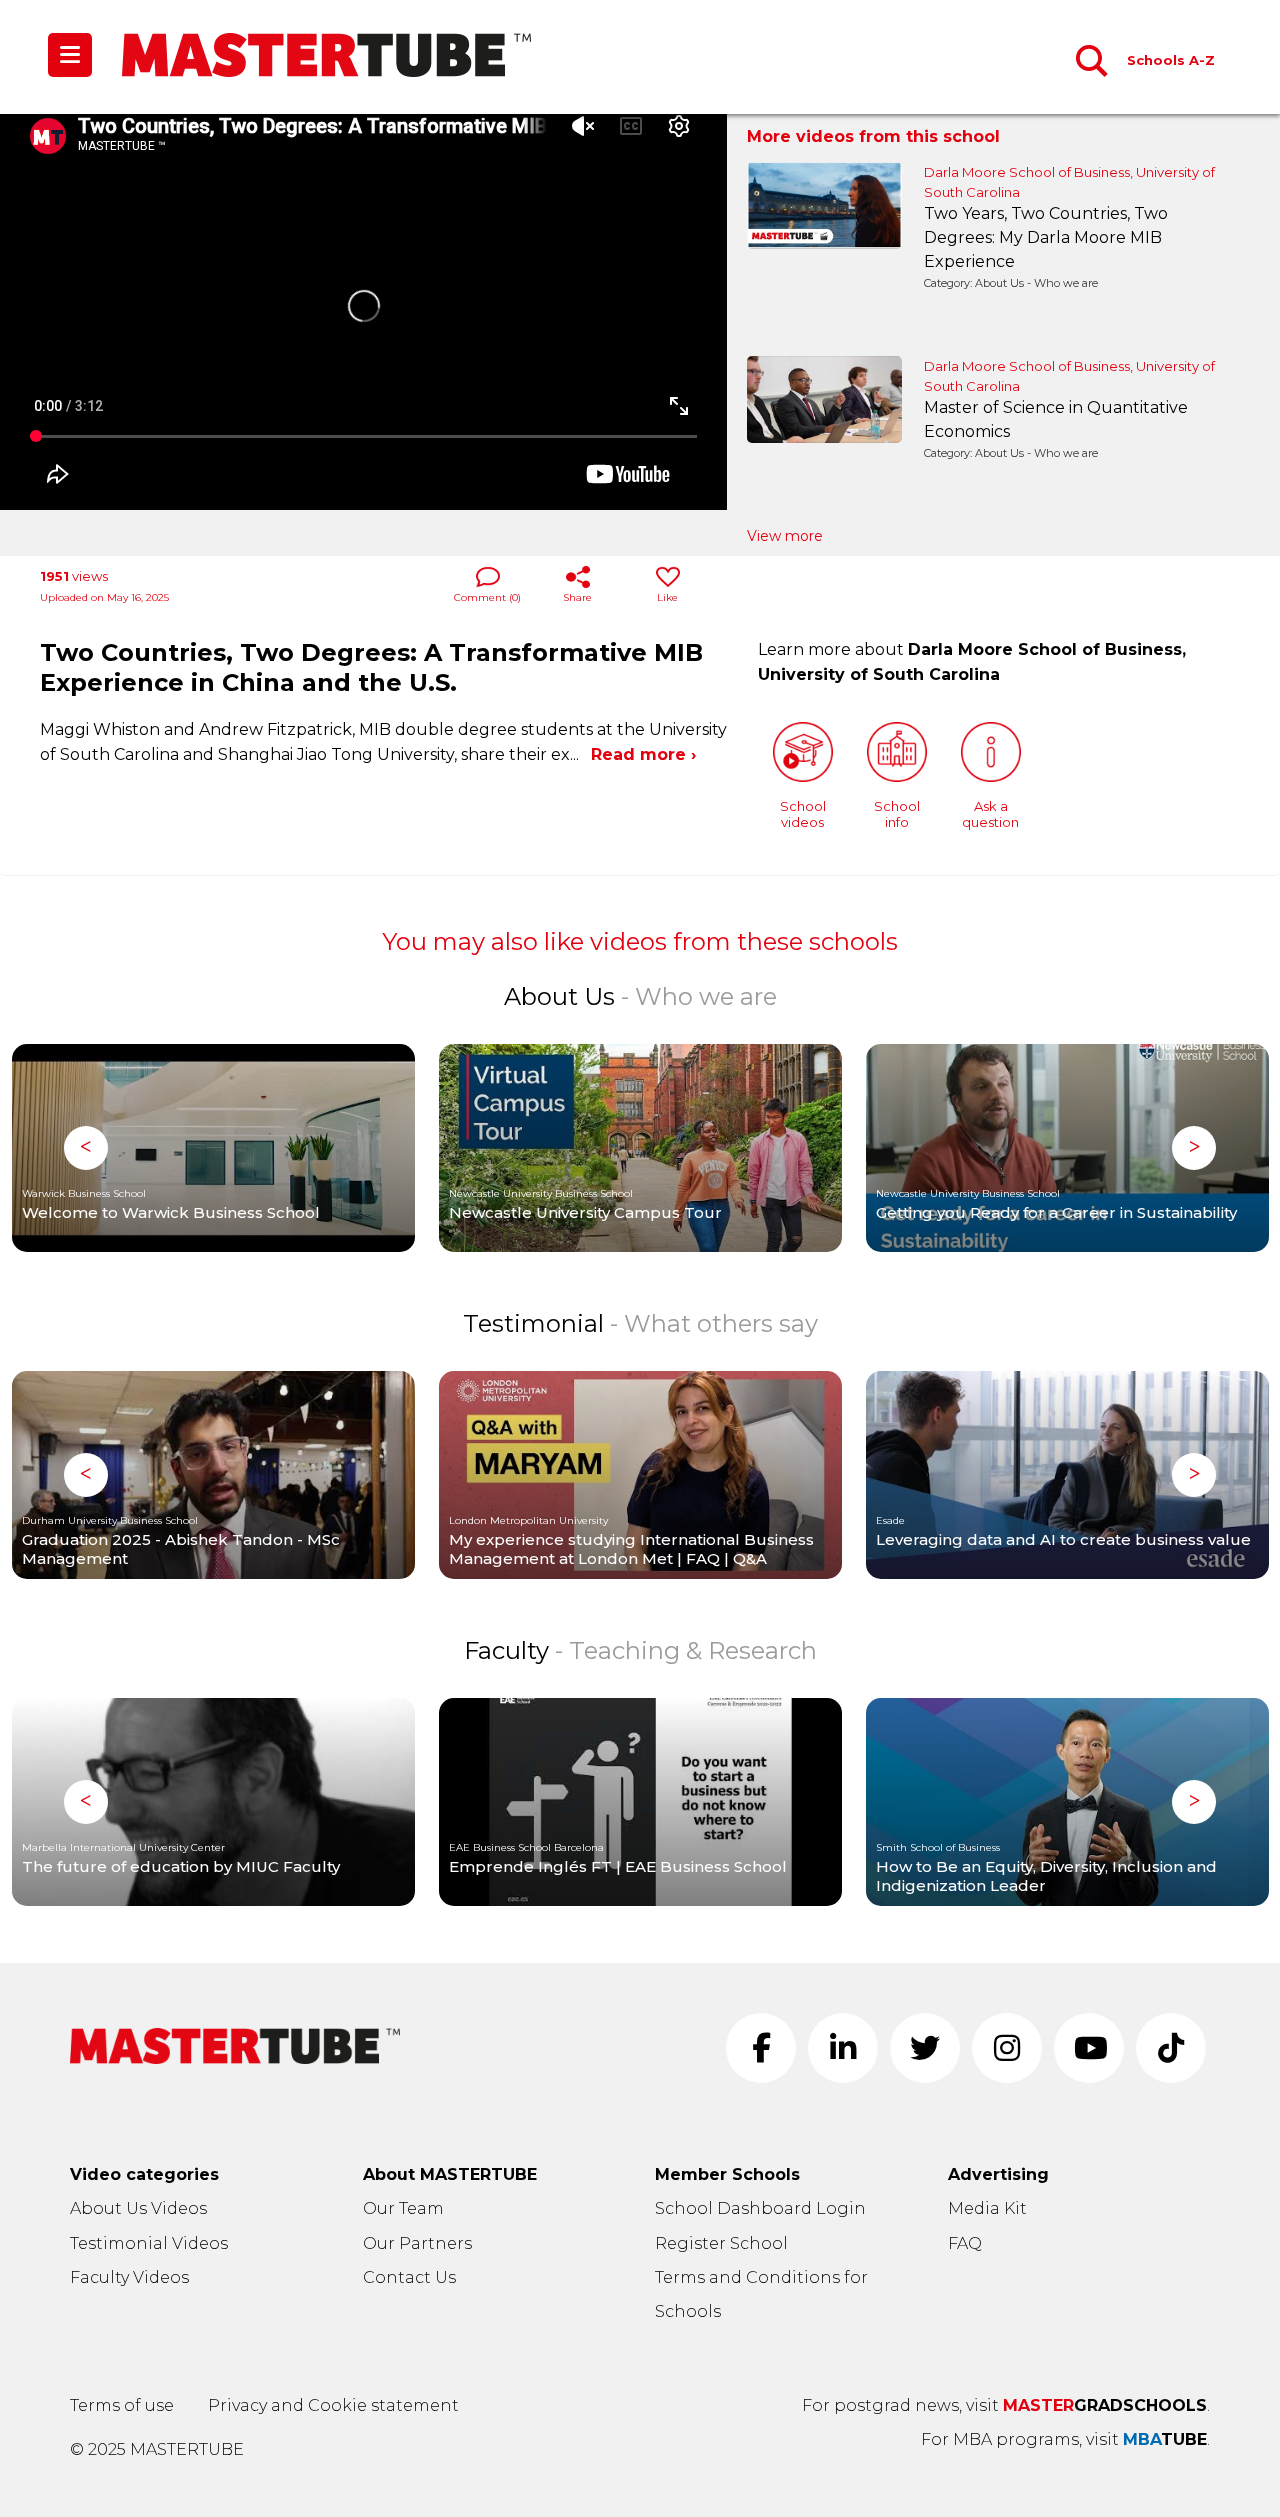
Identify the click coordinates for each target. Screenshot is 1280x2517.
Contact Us (409, 2277)
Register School (721, 2243)
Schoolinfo (897, 814)
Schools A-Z (1171, 60)
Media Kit (987, 2208)
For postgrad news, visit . (1006, 2405)
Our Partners (417, 2243)
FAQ (965, 2243)
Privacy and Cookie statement (333, 2405)
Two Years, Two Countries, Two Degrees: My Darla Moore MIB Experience (1046, 225)
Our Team (403, 2208)
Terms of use (122, 2405)
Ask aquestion (990, 814)
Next (1194, 1148)
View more (785, 536)
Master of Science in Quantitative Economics (1056, 419)
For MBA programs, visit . (1065, 2439)
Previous (86, 1148)
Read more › (643, 754)
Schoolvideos (803, 814)
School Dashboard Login (760, 2208)
